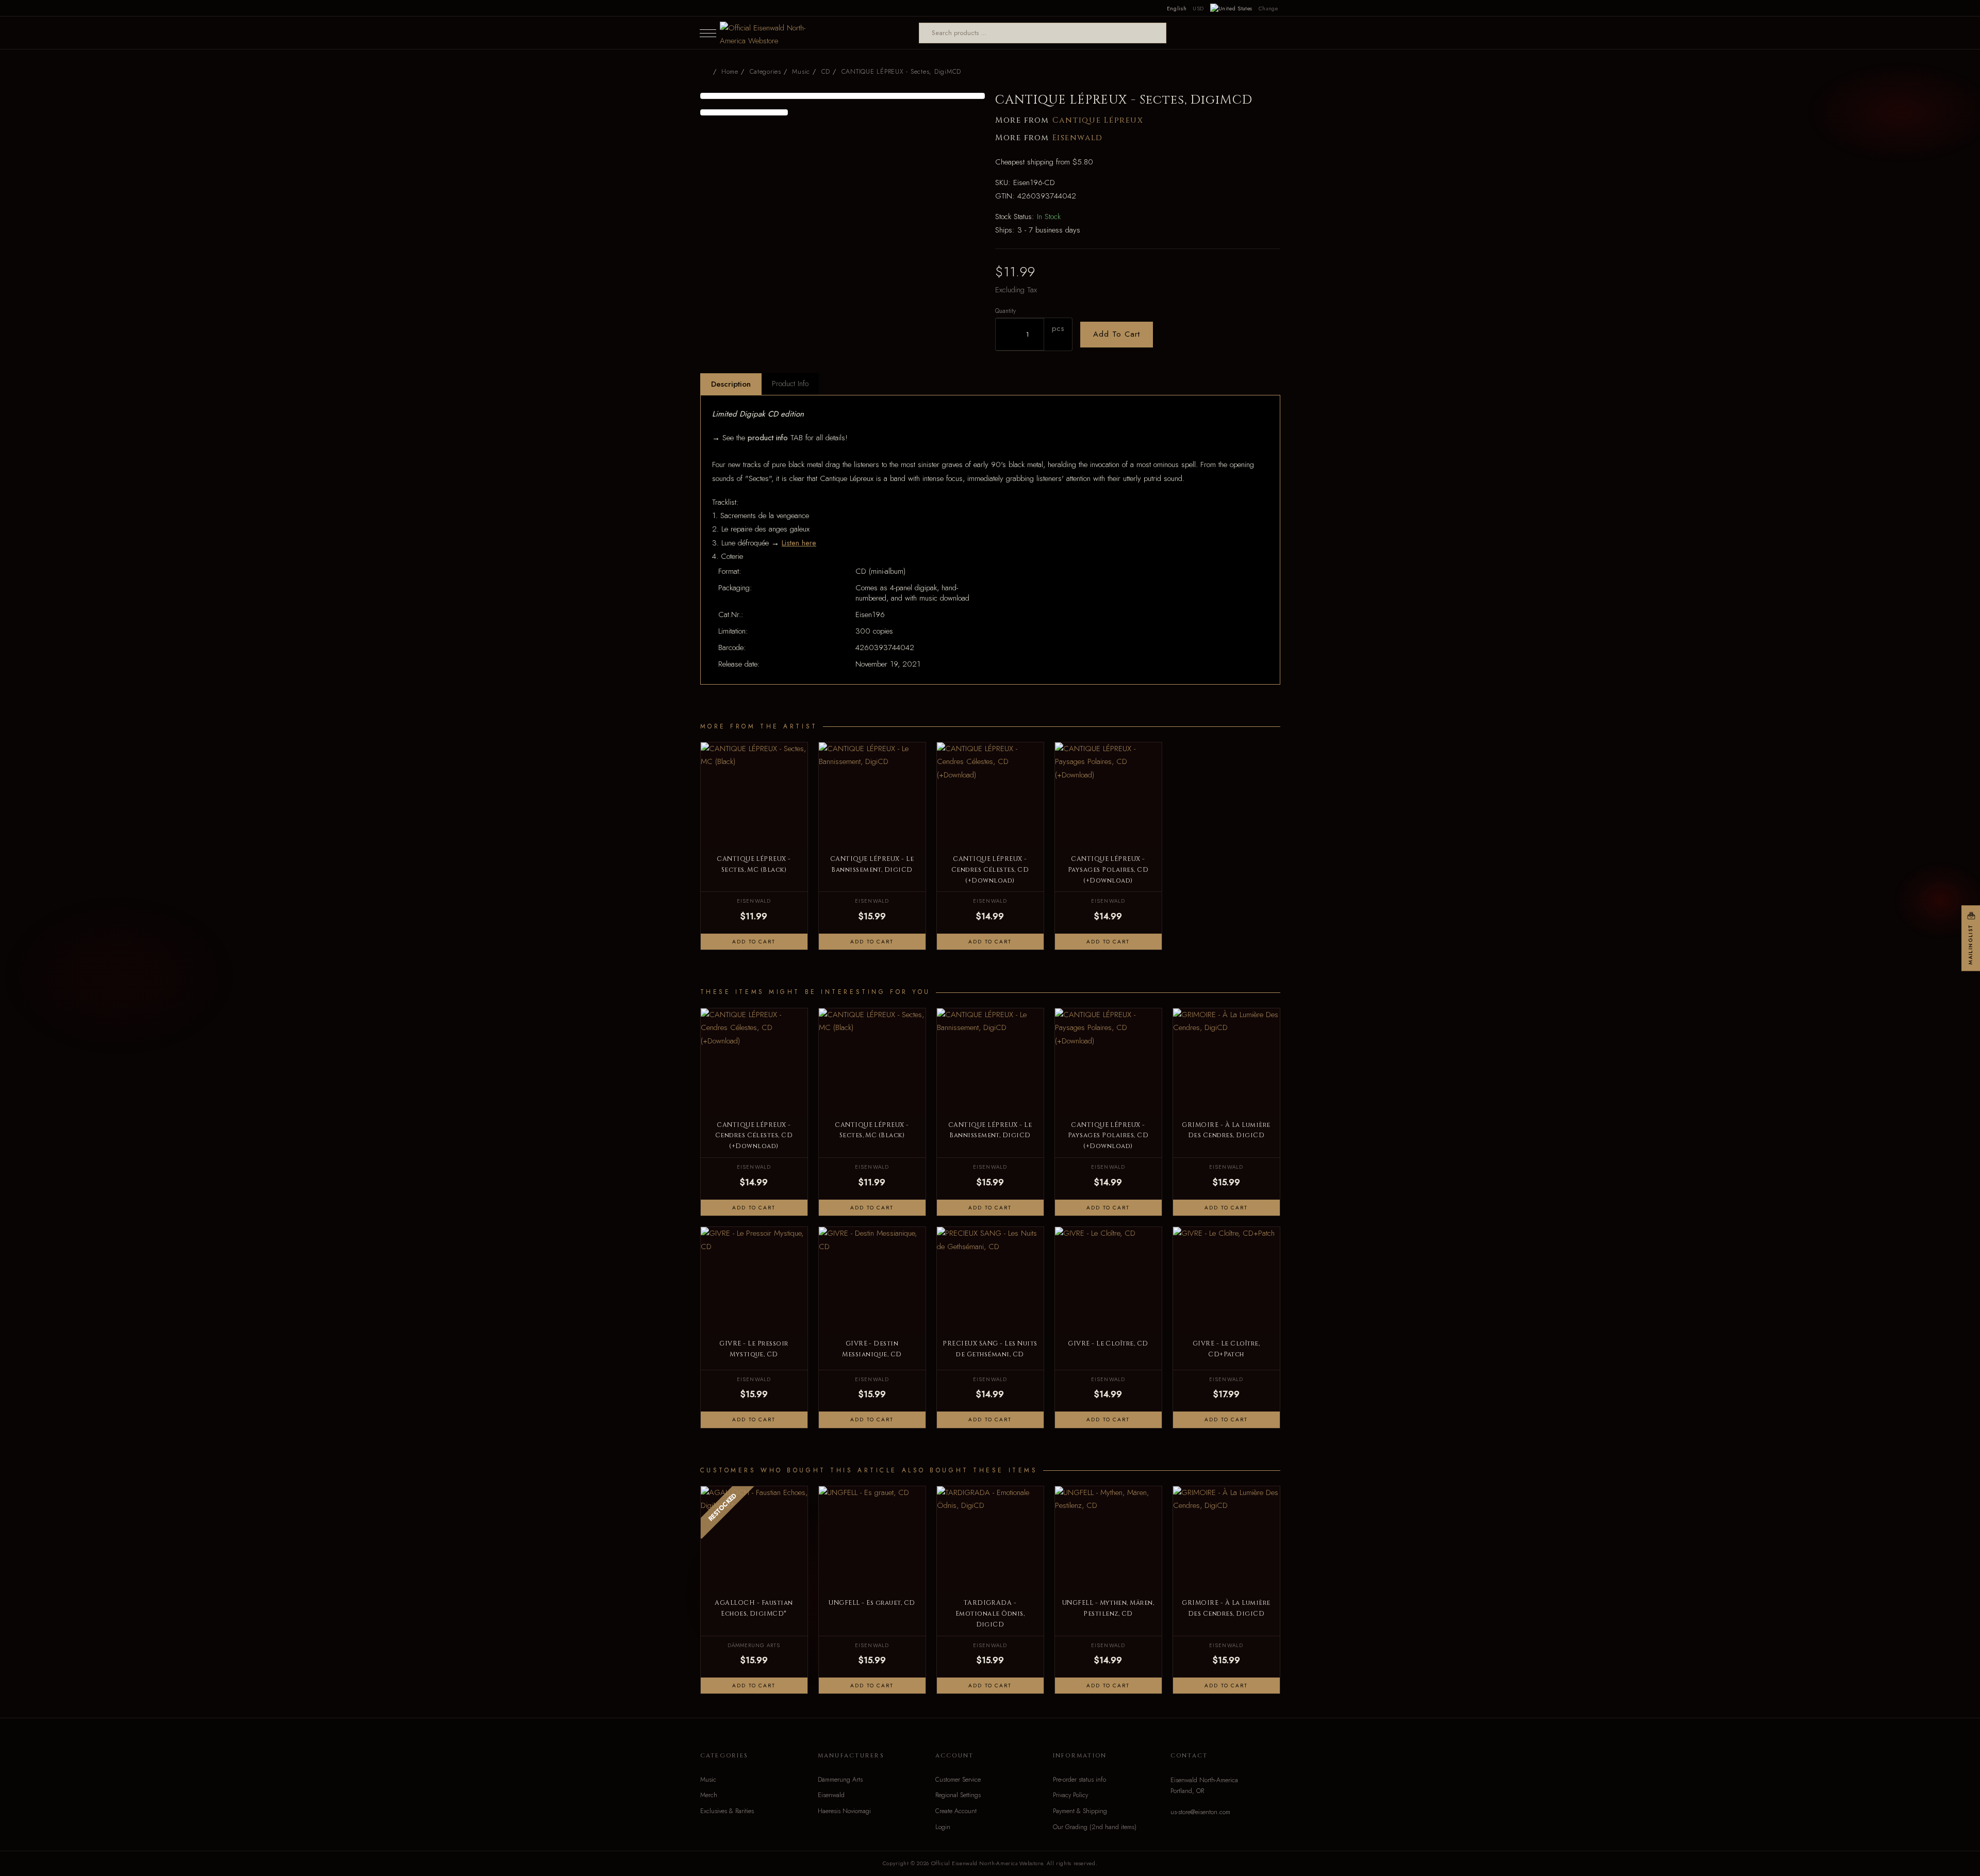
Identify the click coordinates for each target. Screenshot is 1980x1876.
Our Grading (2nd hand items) (1095, 1827)
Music (708, 1780)
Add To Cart (1117, 334)
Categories (765, 72)
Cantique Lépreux (1098, 120)
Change (1268, 8)
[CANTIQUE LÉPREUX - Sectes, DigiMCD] (843, 96)
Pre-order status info (1079, 1780)
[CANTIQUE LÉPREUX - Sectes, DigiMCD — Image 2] (744, 112)
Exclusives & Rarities (727, 1811)
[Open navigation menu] (708, 33)
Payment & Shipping (1080, 1811)
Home (730, 72)
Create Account (956, 1811)
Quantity (1005, 311)
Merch (709, 1795)
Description (731, 384)
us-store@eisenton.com (1200, 1812)
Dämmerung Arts (840, 1780)
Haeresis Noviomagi (844, 1811)
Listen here (799, 543)
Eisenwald (1078, 138)
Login (943, 1827)
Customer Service (958, 1780)
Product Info (790, 384)
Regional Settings (958, 1795)
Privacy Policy (1070, 1795)
